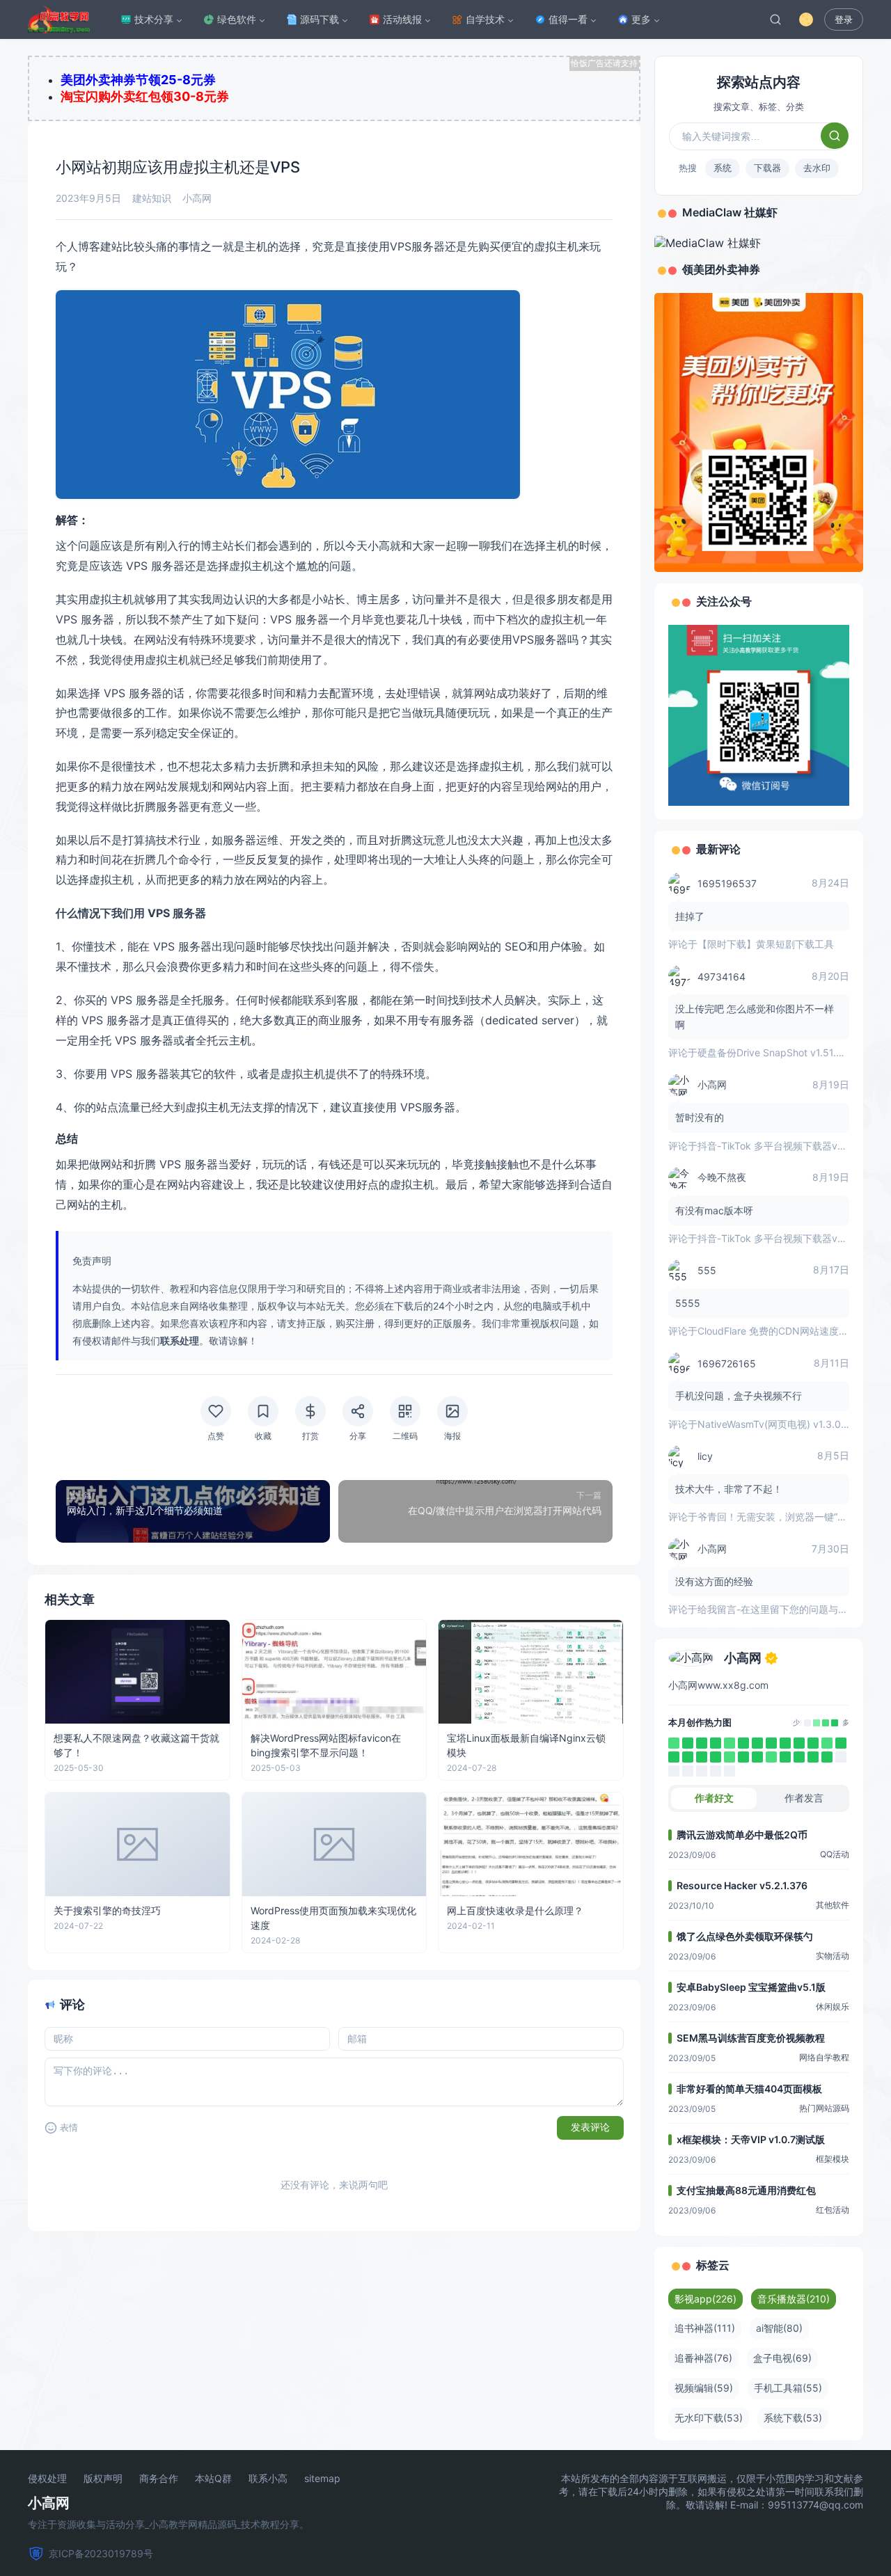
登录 (844, 20)
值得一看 (568, 19)
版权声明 (103, 2479)
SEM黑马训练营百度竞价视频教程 (751, 2038)
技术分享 (154, 19)
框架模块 (833, 2159)
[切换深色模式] (806, 19)
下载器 (767, 168)
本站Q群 (213, 2479)
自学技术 (485, 19)
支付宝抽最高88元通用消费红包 (746, 2190)
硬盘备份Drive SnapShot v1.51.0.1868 (783, 1052)
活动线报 (402, 19)
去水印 (817, 168)
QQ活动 (835, 1854)
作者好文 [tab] (714, 1798)
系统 (723, 168)
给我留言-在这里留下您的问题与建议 (778, 1609)
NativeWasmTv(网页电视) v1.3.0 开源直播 (790, 1424)
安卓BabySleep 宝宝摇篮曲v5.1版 (751, 1987)
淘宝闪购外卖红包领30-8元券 (145, 96)
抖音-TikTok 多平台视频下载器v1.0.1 (778, 1146)
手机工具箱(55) (788, 2388)
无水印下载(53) (709, 2418)
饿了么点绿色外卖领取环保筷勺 (745, 1936)
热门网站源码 (824, 2108)
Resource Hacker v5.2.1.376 (742, 1885)
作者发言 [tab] (804, 1798)
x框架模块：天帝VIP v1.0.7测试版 (751, 2139)
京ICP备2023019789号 (101, 2553)
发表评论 (590, 2127)
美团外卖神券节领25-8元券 (138, 80)
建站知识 (152, 198)
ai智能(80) (779, 2328)
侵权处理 (47, 2479)
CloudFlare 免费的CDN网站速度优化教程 (788, 1331)
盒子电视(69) (782, 2358)
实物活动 (833, 1956)
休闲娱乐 (833, 2006)
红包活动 (833, 2210)
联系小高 (268, 2479)
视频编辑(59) (704, 2388)
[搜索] (775, 19)
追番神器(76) (703, 2358)
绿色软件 (237, 19)
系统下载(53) (793, 2418)
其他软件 (833, 1905)
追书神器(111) (705, 2328)
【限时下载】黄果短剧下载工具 (766, 944)
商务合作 (159, 2479)
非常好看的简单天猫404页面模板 (749, 2089)
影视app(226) (705, 2299)
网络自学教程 (824, 2057)
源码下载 (320, 19)
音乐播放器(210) (794, 2299)
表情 (69, 2128)
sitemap (322, 2479)
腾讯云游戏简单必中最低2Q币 (742, 1835)
